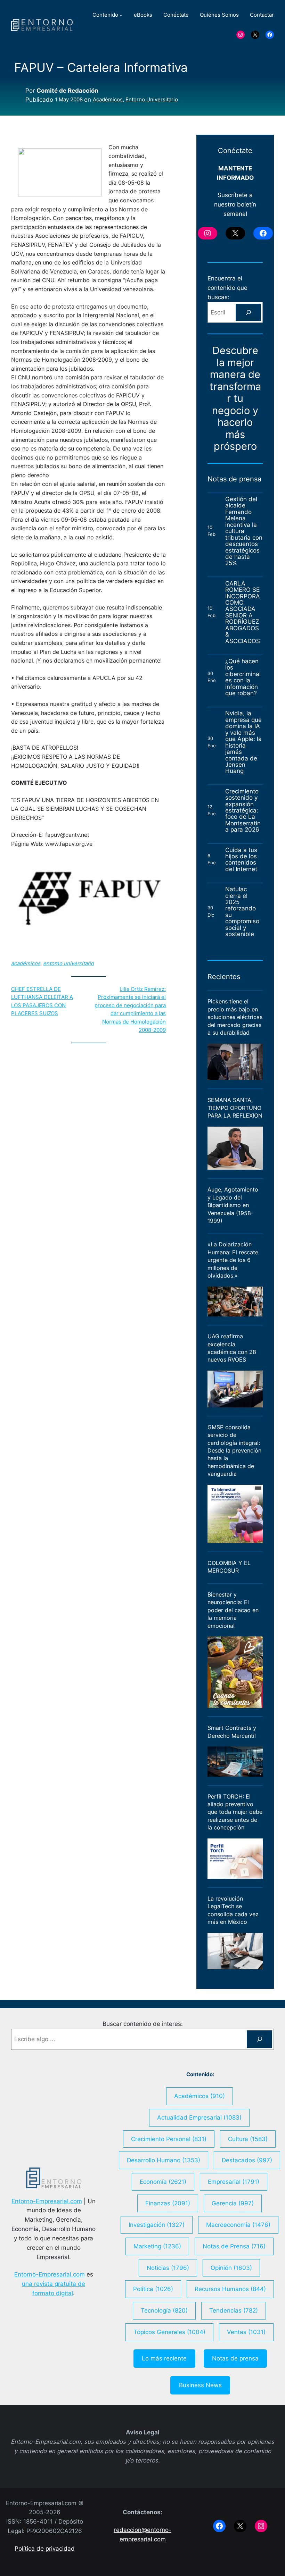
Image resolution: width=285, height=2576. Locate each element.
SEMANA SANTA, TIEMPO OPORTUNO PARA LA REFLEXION (235, 1108)
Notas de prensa (235, 2358)
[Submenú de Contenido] (121, 15)
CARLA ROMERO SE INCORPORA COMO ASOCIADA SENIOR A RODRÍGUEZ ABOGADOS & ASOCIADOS (243, 612)
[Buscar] (248, 312)
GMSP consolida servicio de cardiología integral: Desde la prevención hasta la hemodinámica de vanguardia (234, 1451)
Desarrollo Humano (164, 2160)
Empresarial (234, 2182)
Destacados (247, 2160)
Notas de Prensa (234, 2246)
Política (153, 2289)
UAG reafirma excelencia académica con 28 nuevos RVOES (232, 1348)
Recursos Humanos (230, 2289)
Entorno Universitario (152, 100)
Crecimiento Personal (169, 2139)
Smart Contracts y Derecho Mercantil (232, 1732)
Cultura (248, 2139)
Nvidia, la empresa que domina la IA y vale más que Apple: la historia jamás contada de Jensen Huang (243, 742)
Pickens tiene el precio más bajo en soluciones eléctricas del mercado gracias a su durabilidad (235, 1017)
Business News (200, 2385)
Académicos (108, 100)
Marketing (157, 2246)
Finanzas (168, 2203)
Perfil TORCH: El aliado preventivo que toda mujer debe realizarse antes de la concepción (235, 1812)
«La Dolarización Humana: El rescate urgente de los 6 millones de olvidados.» (233, 1260)
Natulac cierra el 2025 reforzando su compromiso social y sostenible (242, 912)
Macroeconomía (238, 2225)
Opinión (231, 2268)
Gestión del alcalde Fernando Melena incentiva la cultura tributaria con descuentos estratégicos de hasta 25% (244, 531)
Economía (163, 2182)
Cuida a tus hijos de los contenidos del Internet (242, 860)
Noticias (168, 2268)
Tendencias (234, 2310)
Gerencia (233, 2203)
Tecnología (164, 2310)
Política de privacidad (45, 2549)
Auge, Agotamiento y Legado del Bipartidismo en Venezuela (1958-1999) (233, 1205)
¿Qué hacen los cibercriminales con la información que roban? (243, 677)
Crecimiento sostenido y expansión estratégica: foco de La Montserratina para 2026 (243, 811)
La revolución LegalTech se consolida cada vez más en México (233, 1910)
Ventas (246, 2332)
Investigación (157, 2225)
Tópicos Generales (169, 2332)
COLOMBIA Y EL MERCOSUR (229, 1567)
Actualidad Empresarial (199, 2118)
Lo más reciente (164, 2358)
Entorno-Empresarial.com (47, 2201)
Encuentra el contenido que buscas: (227, 288)
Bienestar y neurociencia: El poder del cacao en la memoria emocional (233, 1610)
